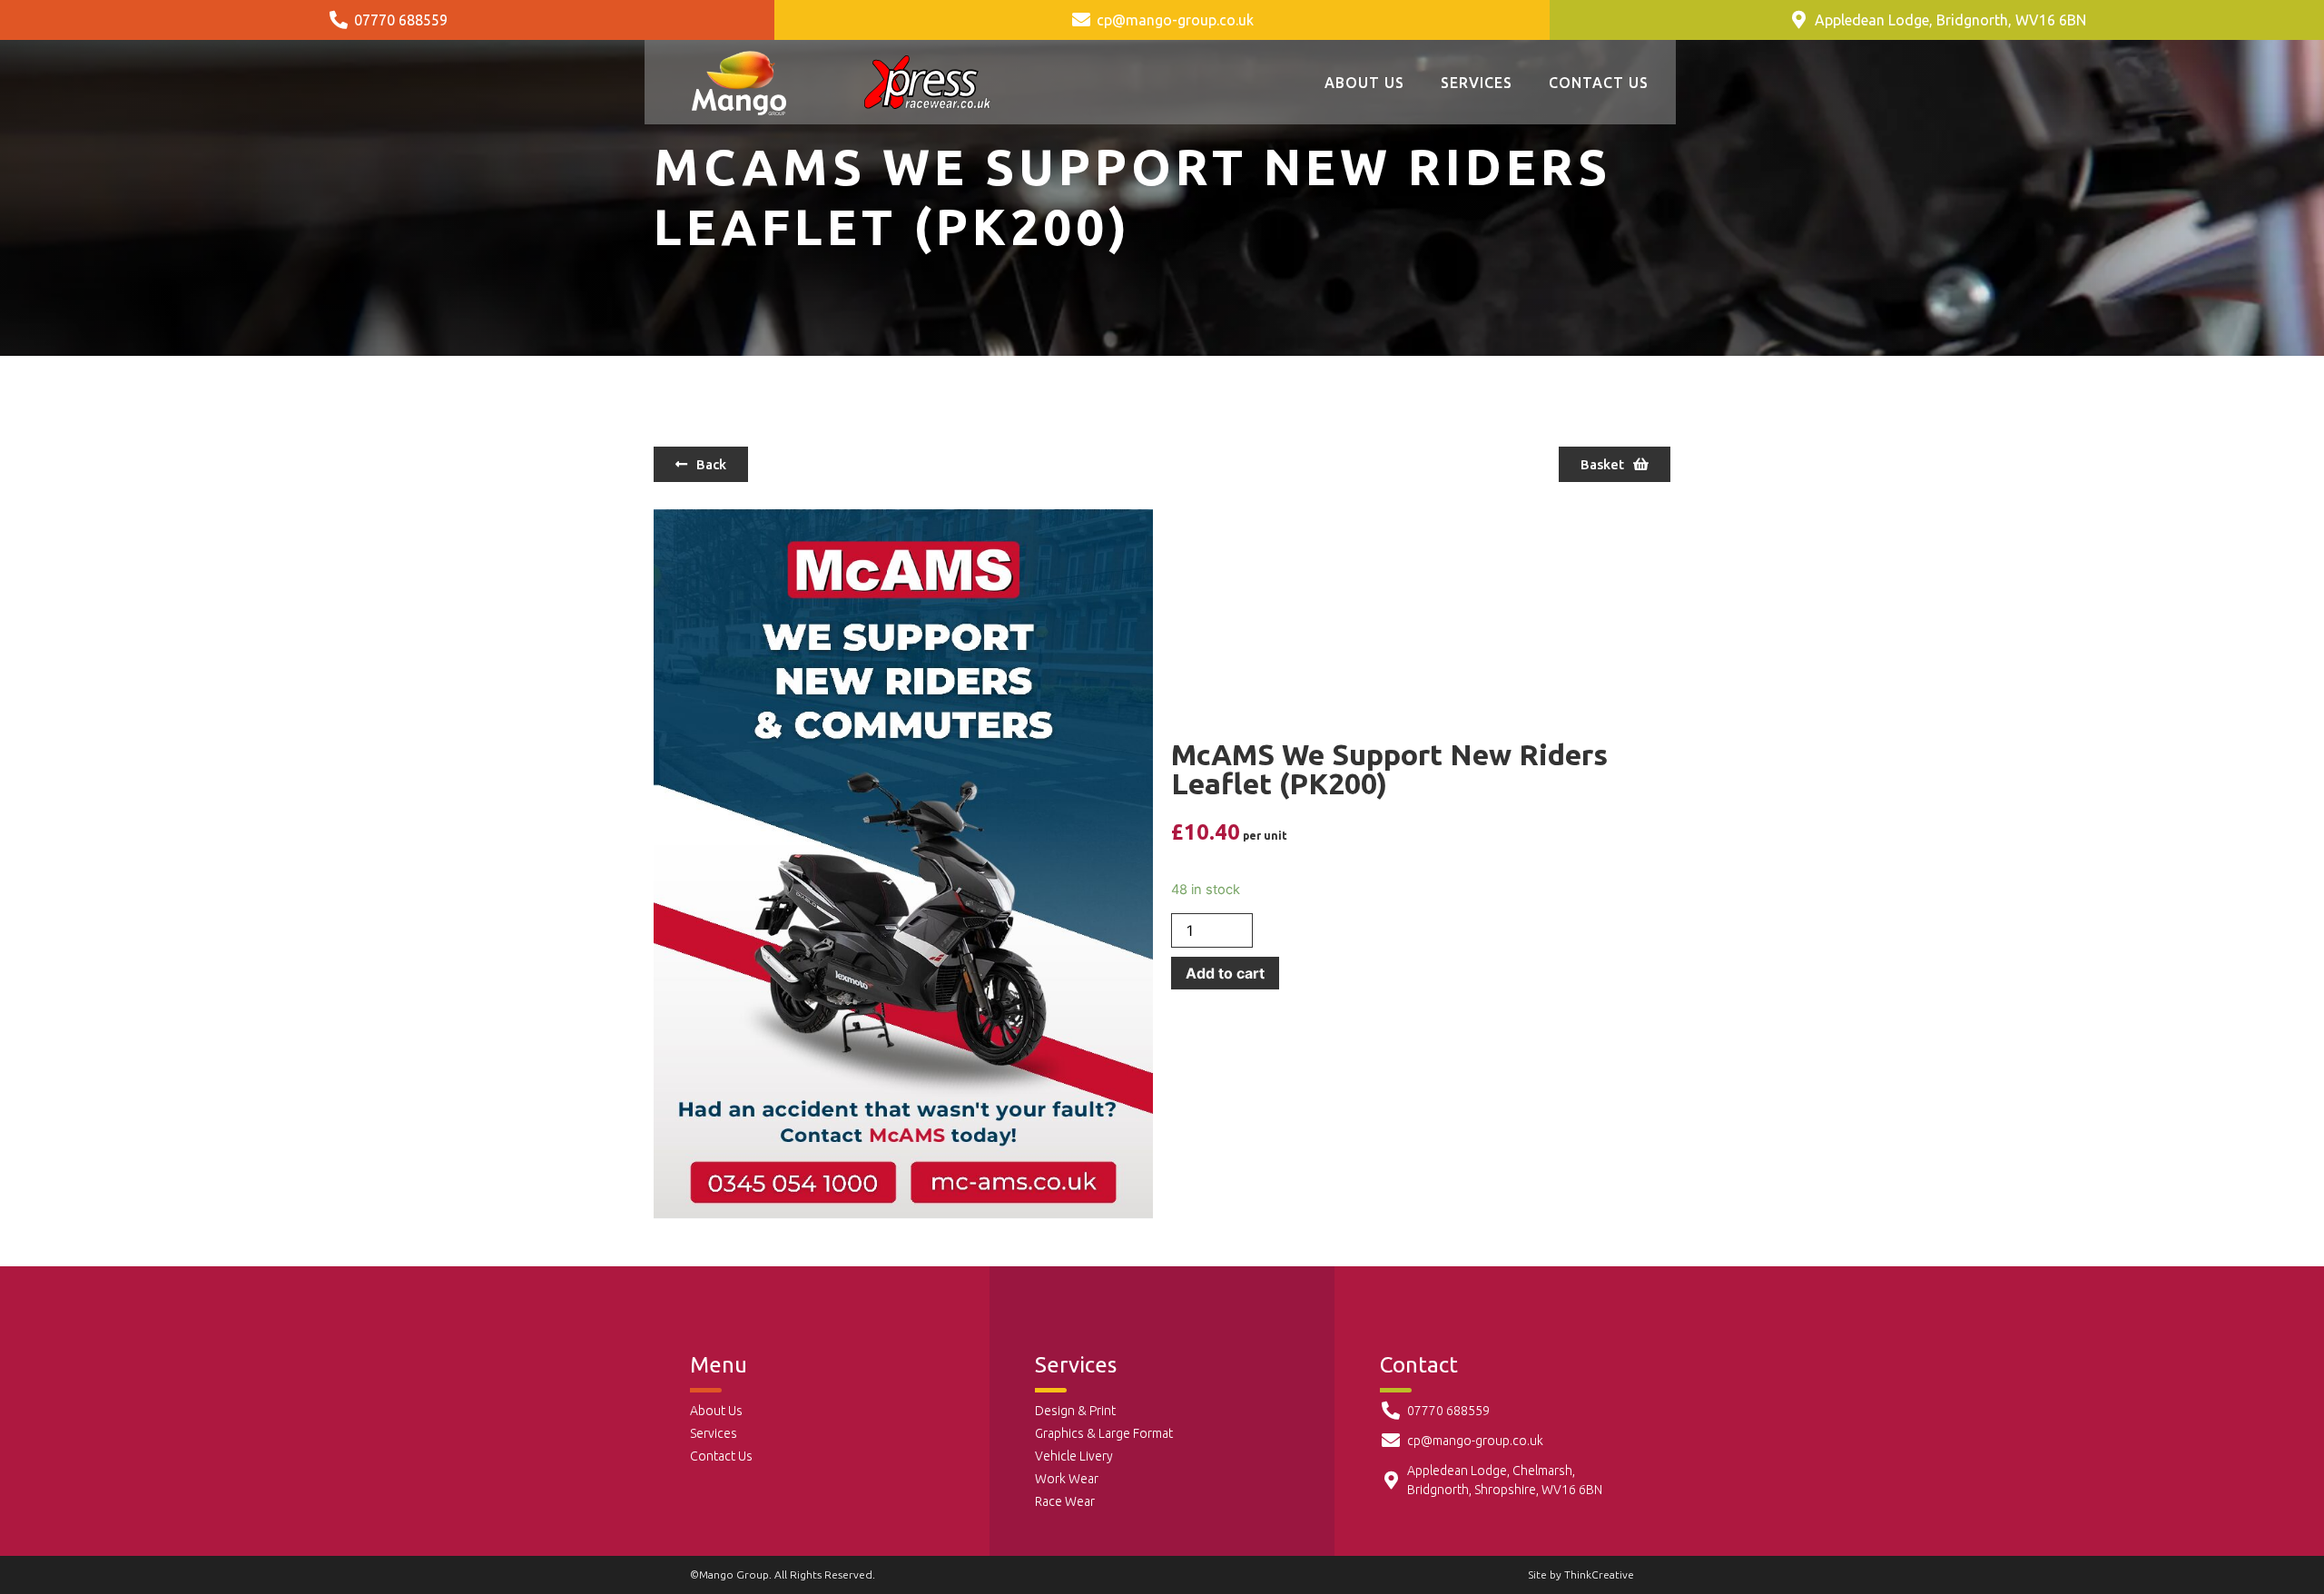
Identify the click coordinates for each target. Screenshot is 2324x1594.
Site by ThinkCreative (1581, 1574)
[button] (701, 464)
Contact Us (1599, 83)
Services (1477, 83)
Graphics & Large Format (1104, 1433)
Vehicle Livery (1074, 1456)
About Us (1364, 83)
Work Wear (1067, 1479)
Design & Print (1075, 1411)
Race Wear (1065, 1501)
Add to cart (1225, 973)
